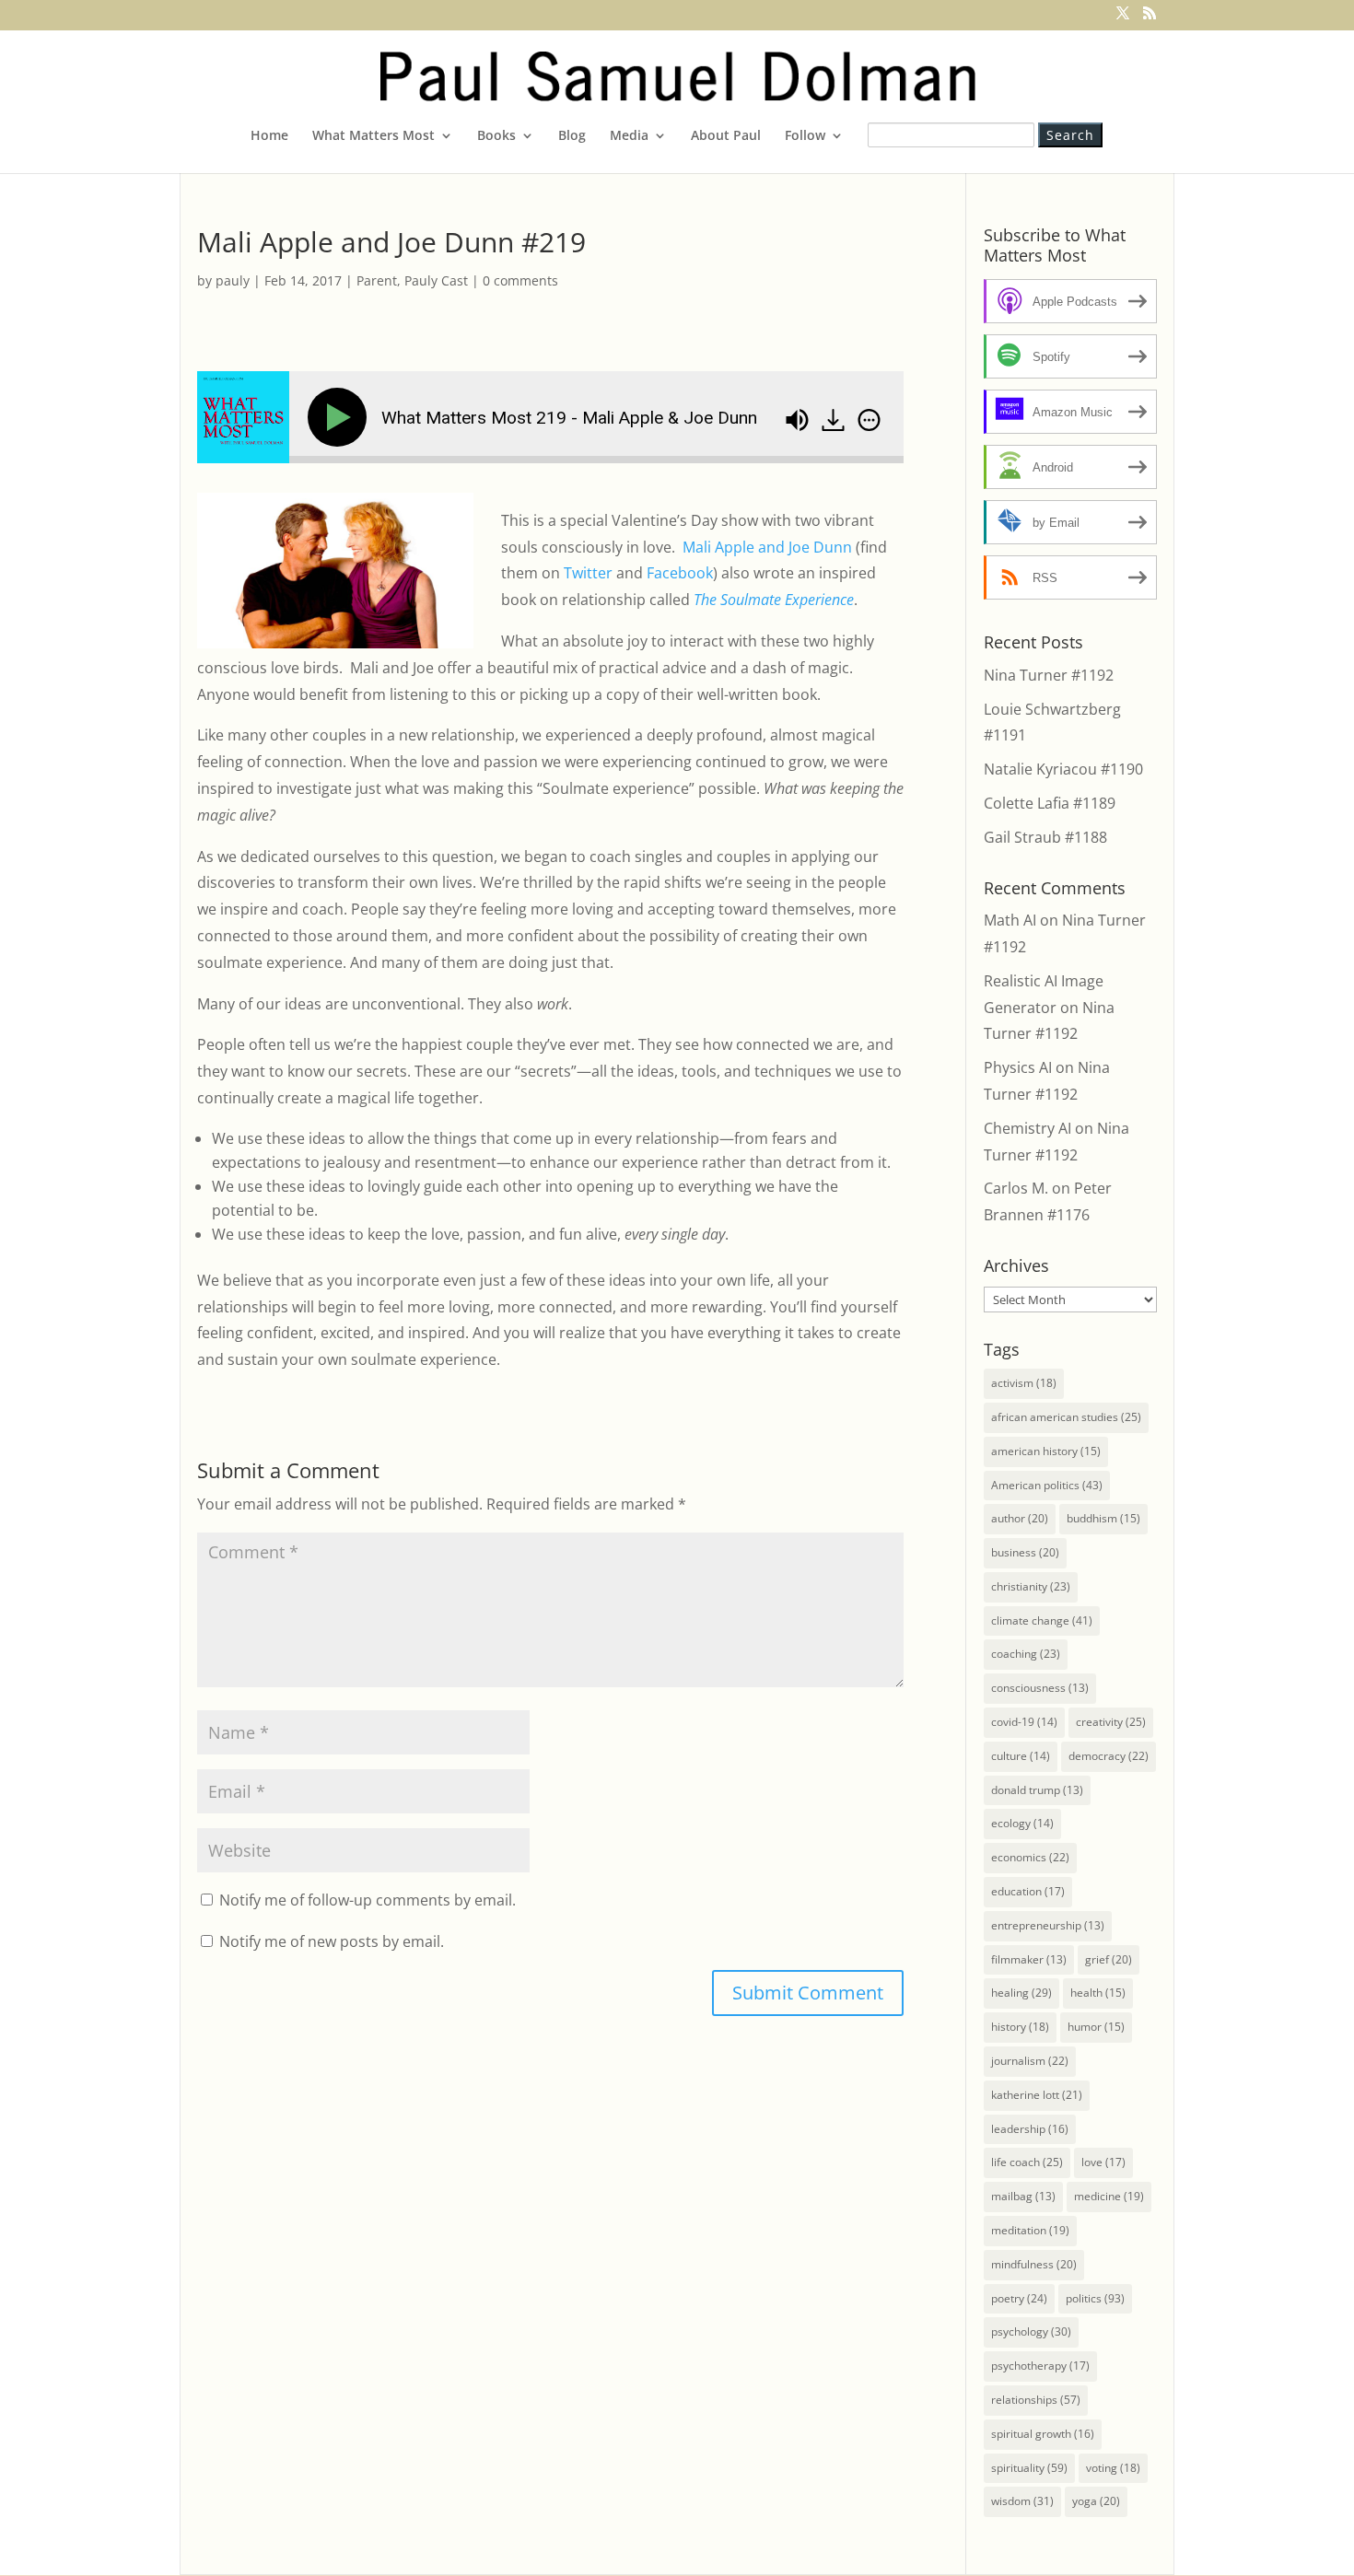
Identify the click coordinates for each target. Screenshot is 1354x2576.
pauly (233, 280)
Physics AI (1018, 1067)
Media (629, 136)
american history (1046, 1451)
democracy (1109, 1756)
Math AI (1010, 920)
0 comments (520, 280)
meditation (1030, 2230)
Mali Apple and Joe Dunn (767, 547)
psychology (1031, 2331)
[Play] (341, 417)
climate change (1042, 1620)
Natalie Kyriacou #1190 (1063, 769)
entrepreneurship (1048, 1925)
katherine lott (1037, 2095)
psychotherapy (1040, 2366)
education (1028, 1891)
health (1098, 1993)
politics (1095, 2298)
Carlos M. (1016, 1188)
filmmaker (1029, 1959)
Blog (572, 136)
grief (1109, 1959)
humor (1096, 2027)
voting (1113, 2468)
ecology (1022, 1823)
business (1025, 1552)
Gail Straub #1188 (1045, 837)
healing (1021, 1993)
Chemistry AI (1027, 1128)
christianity (1031, 1586)
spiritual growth (1043, 2434)
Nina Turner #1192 (1049, 675)
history (1020, 2027)
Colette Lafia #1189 (1050, 803)
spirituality (1029, 2468)
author (1020, 1518)
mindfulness (1034, 2264)
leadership (1030, 2129)
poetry (1019, 2298)
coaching (1026, 1654)
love (1103, 2162)
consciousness (1040, 1688)
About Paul (726, 136)
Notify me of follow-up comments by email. (368, 1900)
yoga (1096, 2501)
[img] (869, 420)
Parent (377, 280)
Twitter (588, 573)
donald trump (1037, 1790)
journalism (1030, 2061)
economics (1030, 1857)
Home (269, 136)
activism (1024, 1383)
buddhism (1103, 1518)
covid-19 (1024, 1722)
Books (496, 136)
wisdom (1022, 2501)
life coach (1027, 2162)
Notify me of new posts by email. (332, 1941)
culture (1021, 1756)
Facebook (680, 573)
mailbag (1023, 2196)
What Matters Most (374, 136)
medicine (1109, 2196)
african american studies (1066, 1417)
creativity (1111, 1722)
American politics (1047, 1485)
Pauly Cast (436, 280)
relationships (1036, 2400)
